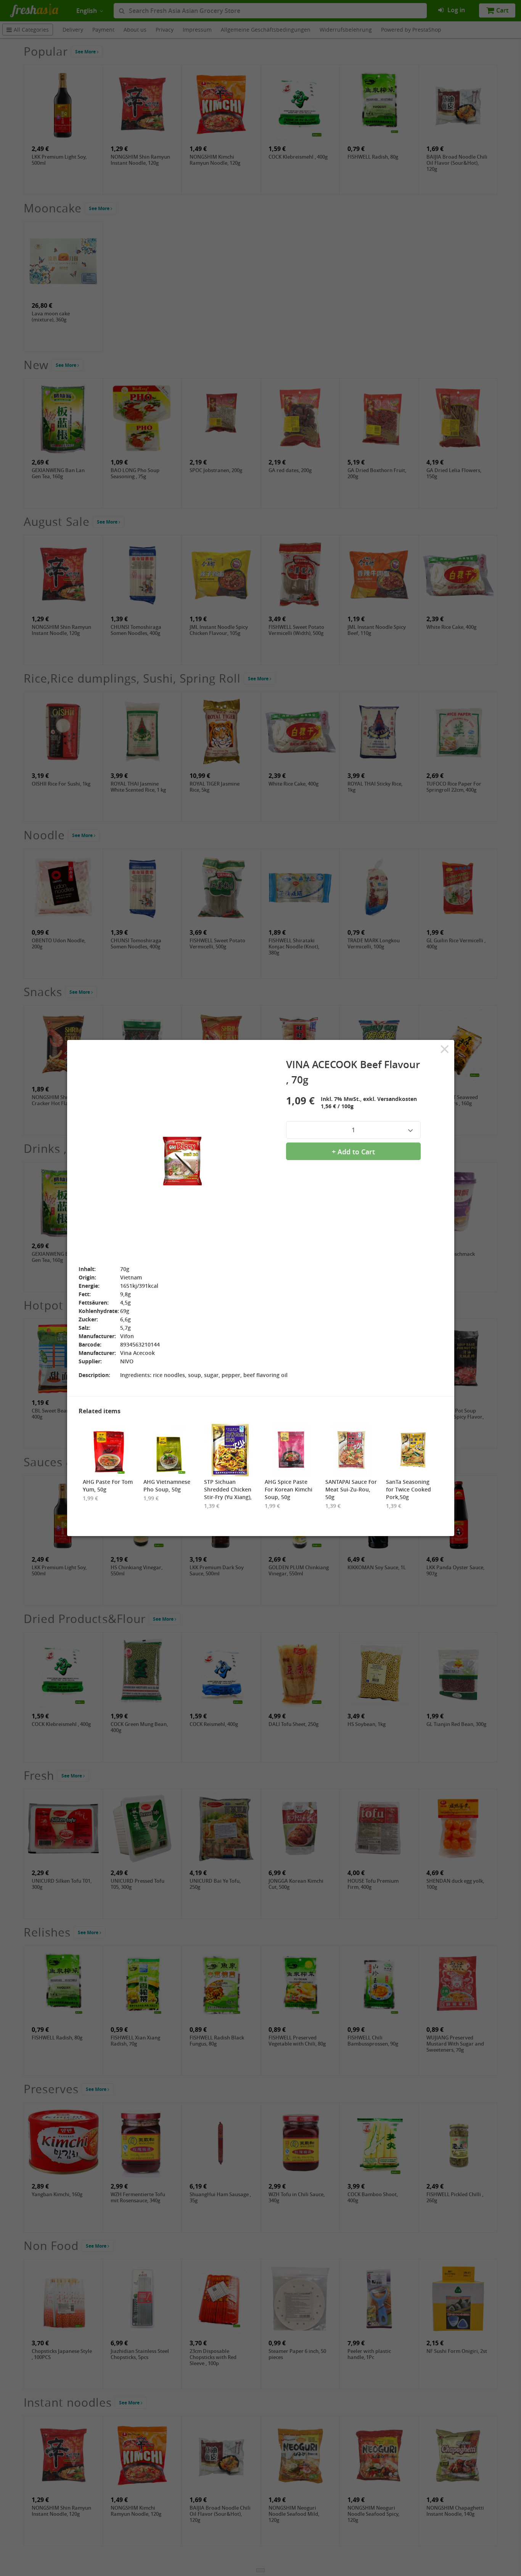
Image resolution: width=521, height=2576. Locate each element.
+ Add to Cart (353, 1152)
